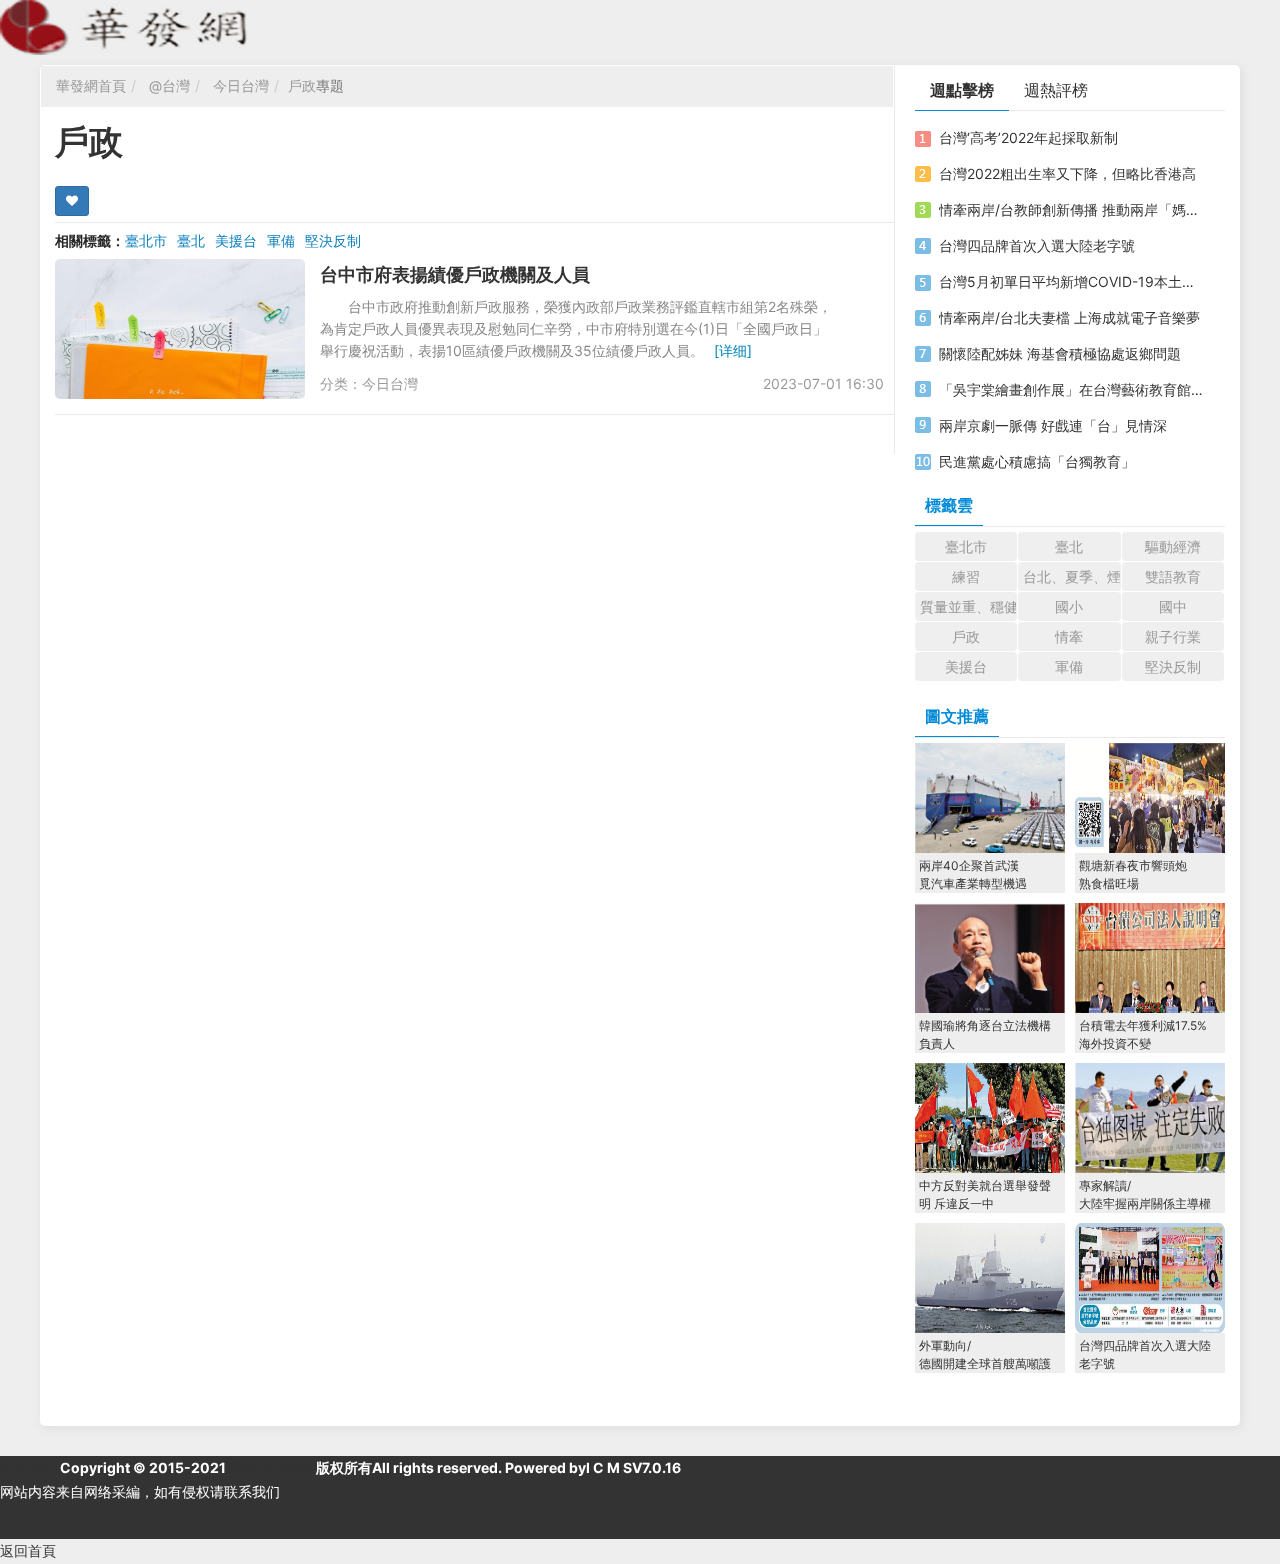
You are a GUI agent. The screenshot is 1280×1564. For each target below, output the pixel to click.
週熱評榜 (1056, 90)
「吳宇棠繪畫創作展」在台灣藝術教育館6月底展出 (1073, 389)
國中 (1173, 606)
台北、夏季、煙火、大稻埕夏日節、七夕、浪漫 (1071, 576)
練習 (966, 576)
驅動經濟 (1173, 546)
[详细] (733, 350)
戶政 (302, 85)
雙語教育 (1173, 576)
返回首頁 (28, 1550)
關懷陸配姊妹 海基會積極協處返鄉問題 (1060, 353)
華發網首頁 (91, 85)
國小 (1069, 606)
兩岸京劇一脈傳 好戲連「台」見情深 (1053, 425)
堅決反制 (333, 240)
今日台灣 (241, 85)
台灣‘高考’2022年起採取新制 (1028, 137)
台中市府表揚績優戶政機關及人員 (455, 274)
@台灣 (169, 85)
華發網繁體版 (271, 1467)
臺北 (191, 240)
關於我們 (28, 1467)
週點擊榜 (962, 90)
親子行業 (1173, 636)
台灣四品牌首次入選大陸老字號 (1037, 245)
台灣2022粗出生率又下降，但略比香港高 (1067, 173)
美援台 (236, 240)
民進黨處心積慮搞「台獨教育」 (1037, 461)
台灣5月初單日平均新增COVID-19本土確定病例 (1073, 281)
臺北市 (146, 240)
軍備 (281, 240)
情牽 (1069, 636)
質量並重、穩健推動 (968, 606)
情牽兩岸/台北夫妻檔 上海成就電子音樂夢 (1069, 317)
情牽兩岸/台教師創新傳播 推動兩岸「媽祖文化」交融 (1073, 209)
